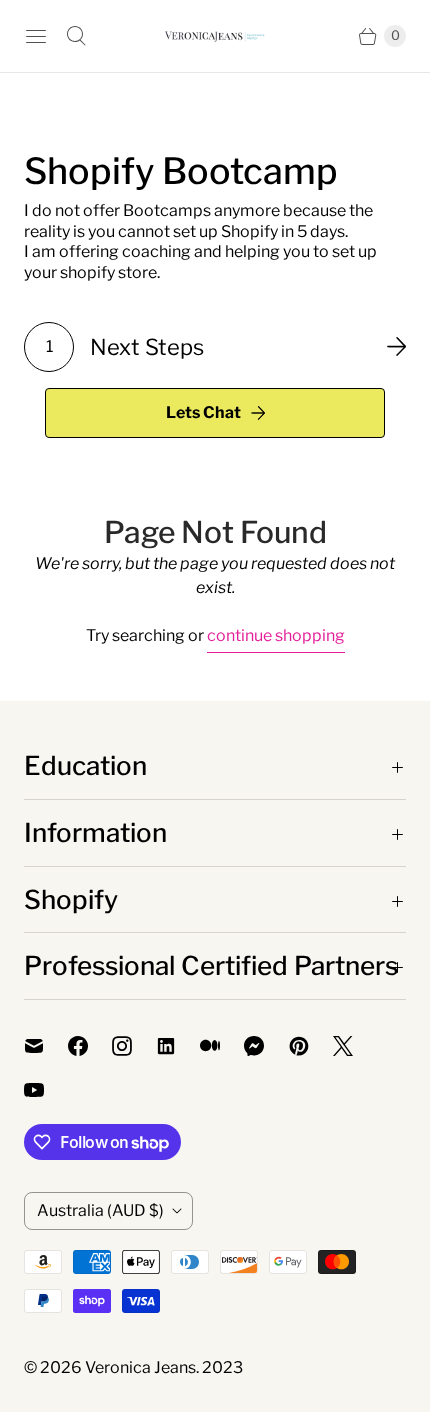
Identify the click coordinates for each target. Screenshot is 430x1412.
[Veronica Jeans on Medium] (222, 1046)
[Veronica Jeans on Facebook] (90, 1046)
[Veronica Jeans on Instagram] (134, 1046)
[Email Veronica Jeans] (46, 1046)
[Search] (76, 36)
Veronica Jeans (140, 1367)
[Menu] (36, 36)
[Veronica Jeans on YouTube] (46, 1090)
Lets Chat (203, 412)
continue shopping (276, 635)
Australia (100, 1210)
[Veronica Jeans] (215, 35)
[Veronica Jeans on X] (355, 1046)
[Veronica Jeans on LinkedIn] (178, 1046)
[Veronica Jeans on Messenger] (266, 1046)
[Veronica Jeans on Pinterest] (311, 1046)
